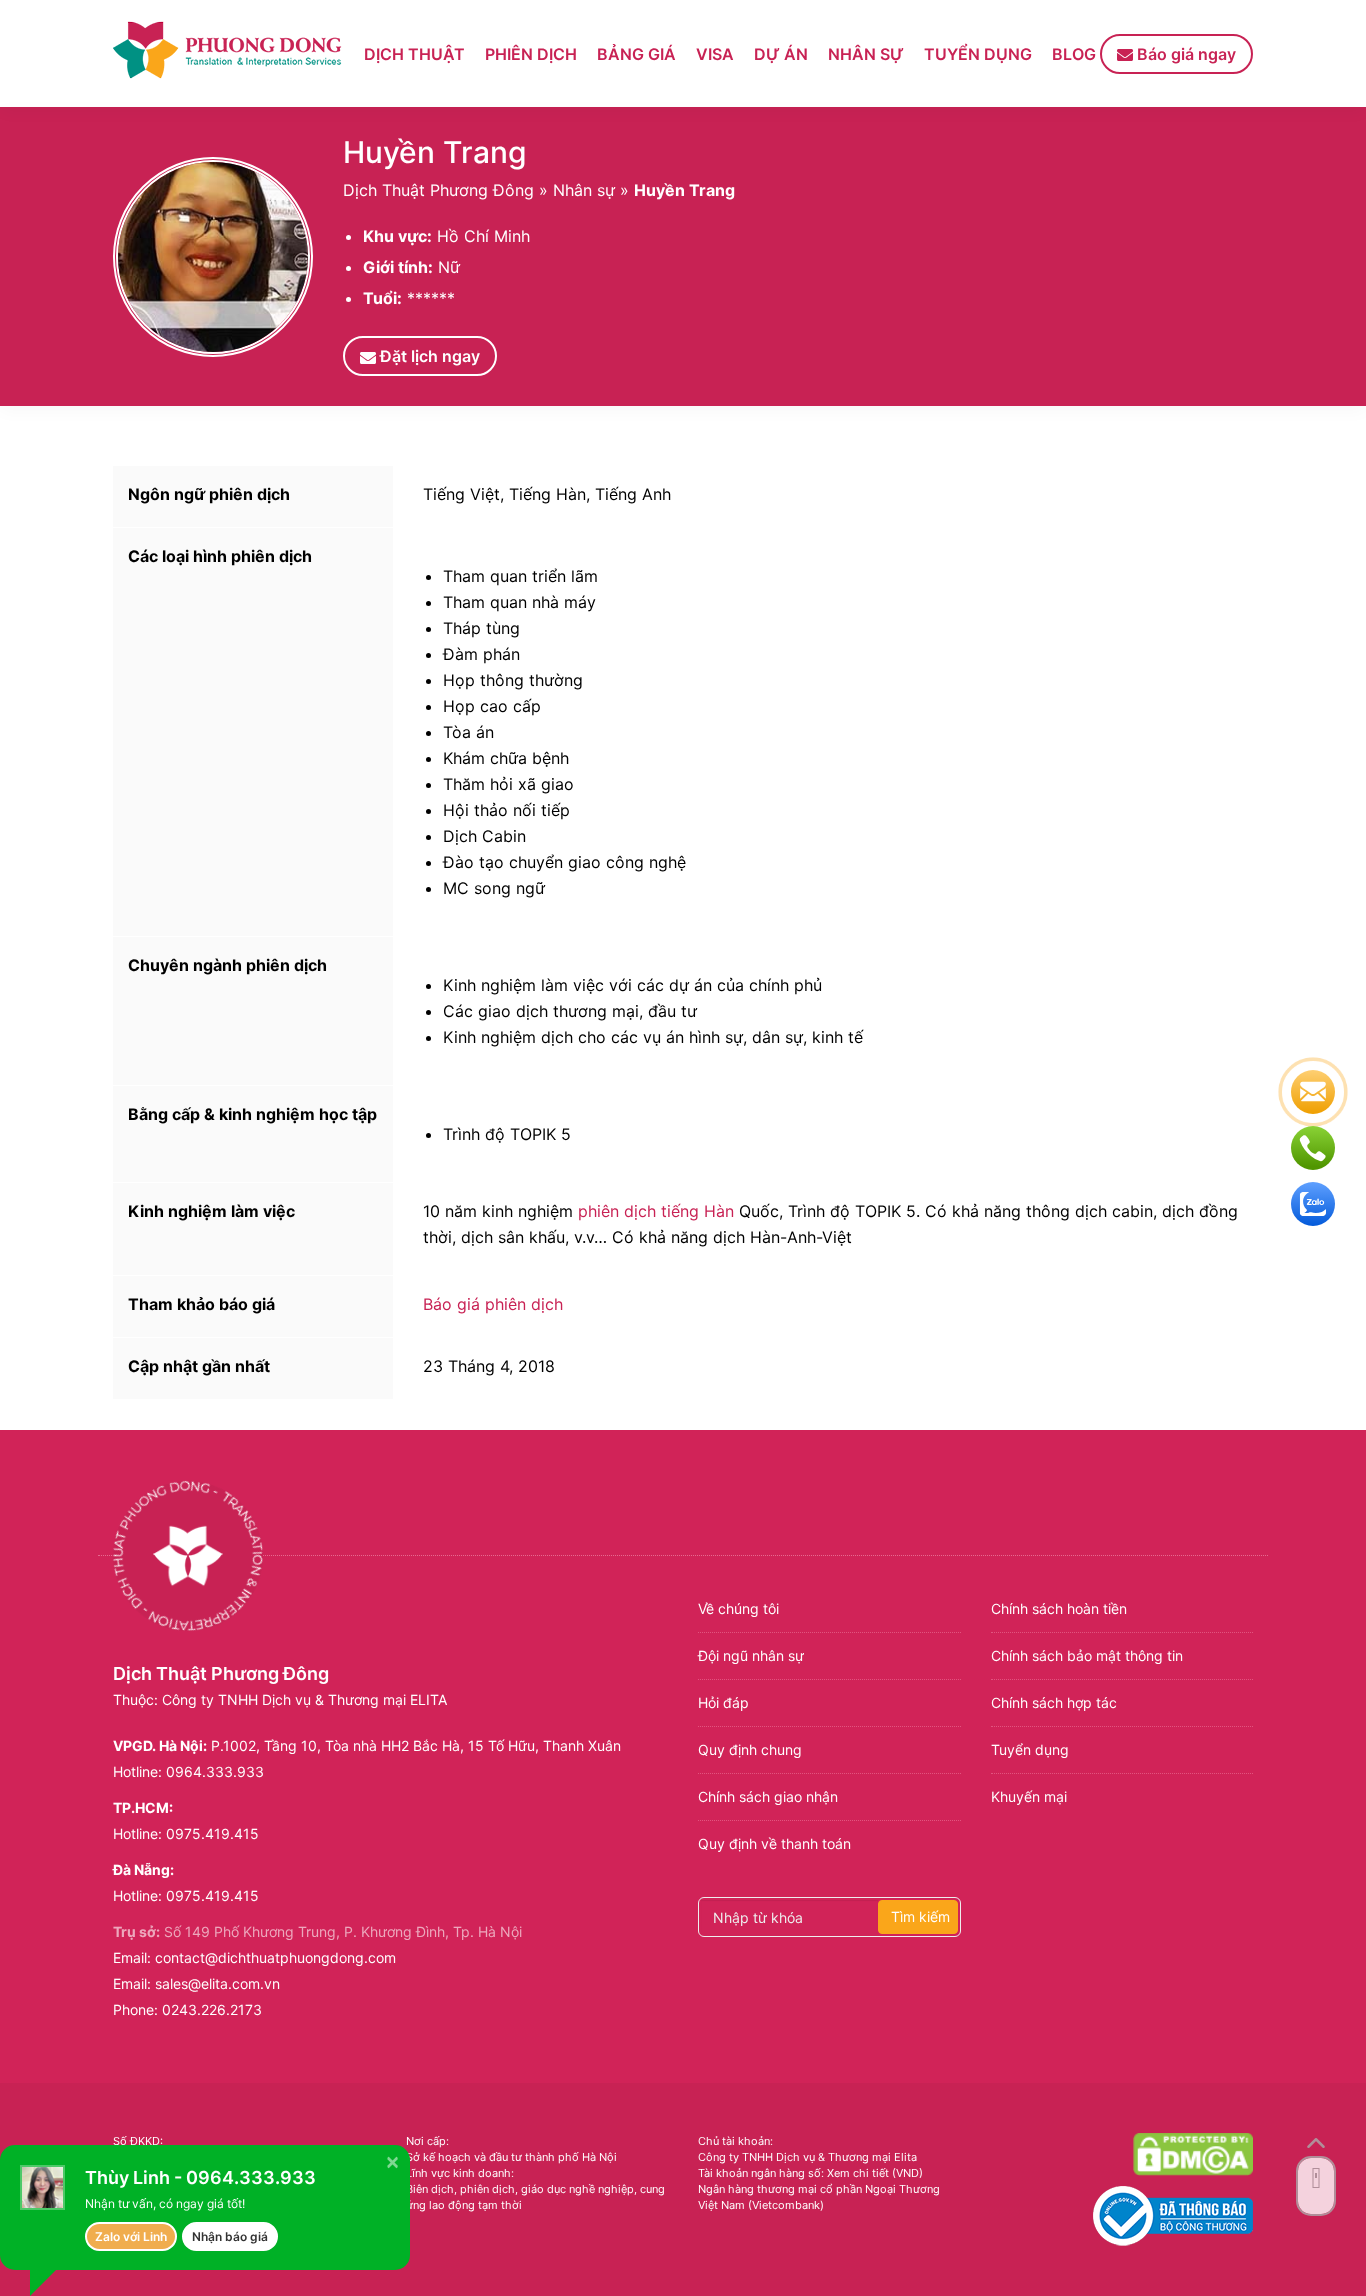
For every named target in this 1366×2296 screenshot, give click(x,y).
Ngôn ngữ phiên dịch (209, 494)
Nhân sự (866, 54)
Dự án (781, 54)
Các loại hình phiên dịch (220, 556)
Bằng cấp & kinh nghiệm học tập (252, 1114)
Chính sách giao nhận (768, 1796)
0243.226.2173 (212, 2009)
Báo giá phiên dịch (493, 1304)
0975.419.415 (212, 1833)
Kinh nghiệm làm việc (211, 1211)
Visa (715, 54)
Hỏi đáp (723, 1702)
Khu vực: (397, 236)
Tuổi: (382, 298)
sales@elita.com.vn (217, 1983)
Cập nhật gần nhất (199, 1366)
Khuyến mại (1029, 1796)
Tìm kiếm (920, 1916)
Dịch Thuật (414, 54)
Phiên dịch (531, 54)
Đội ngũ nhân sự (751, 1655)
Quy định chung (750, 1749)
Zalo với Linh (131, 2236)
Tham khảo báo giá (201, 1304)
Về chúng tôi (738, 1608)
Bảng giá (636, 54)
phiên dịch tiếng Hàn (656, 1211)
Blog (1074, 54)
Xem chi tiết (858, 2173)
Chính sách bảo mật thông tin (1087, 1655)
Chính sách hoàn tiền (1059, 1608)
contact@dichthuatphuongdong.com (275, 1957)
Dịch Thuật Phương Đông (438, 190)
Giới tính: (398, 267)
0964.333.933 (215, 1771)
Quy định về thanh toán (774, 1843)
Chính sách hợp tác (1054, 1702)
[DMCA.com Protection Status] (1193, 2154)
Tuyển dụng (978, 54)
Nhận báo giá (230, 2236)
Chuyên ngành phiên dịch (227, 965)
